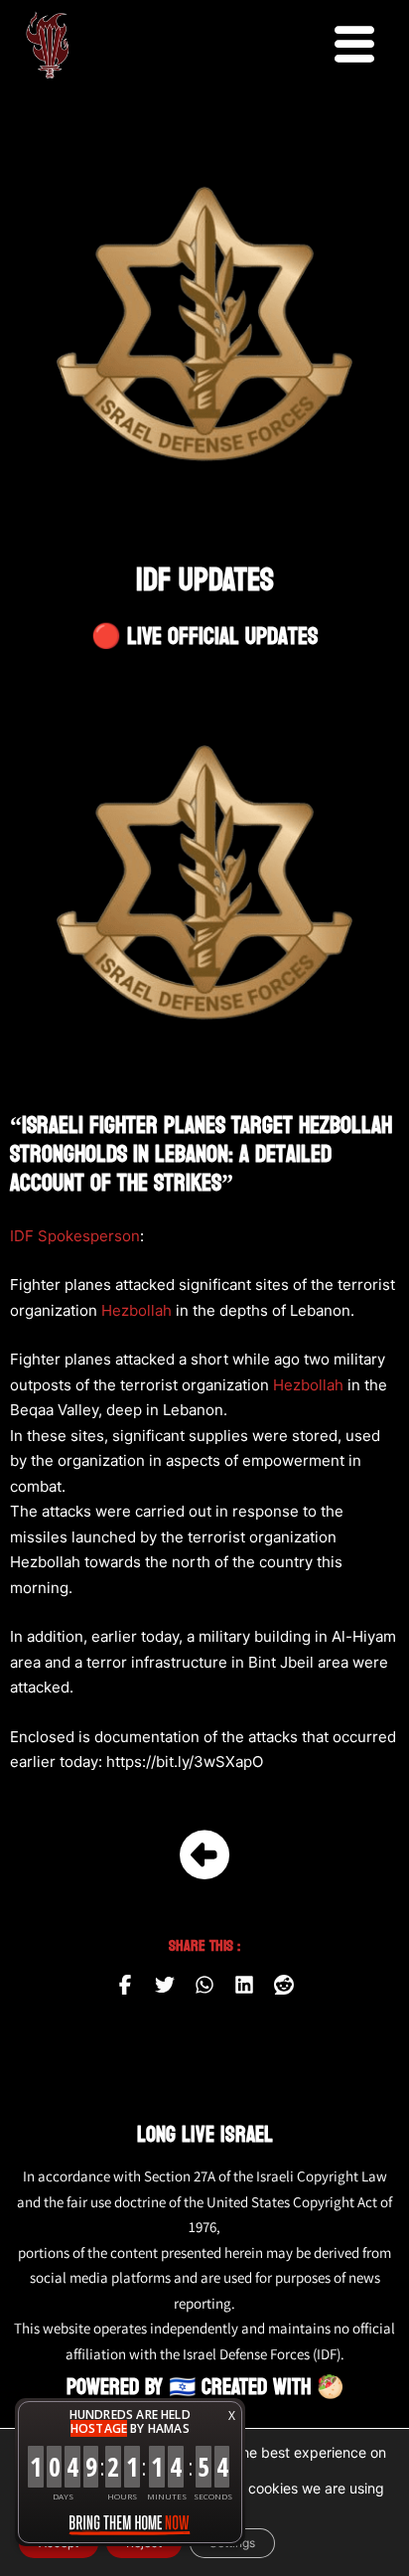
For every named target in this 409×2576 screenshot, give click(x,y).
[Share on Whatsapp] (204, 1985)
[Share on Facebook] (125, 1985)
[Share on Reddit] (284, 1985)
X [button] (232, 2415)
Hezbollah (136, 1310)
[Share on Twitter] (165, 1985)
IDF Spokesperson (75, 1236)
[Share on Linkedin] (244, 1985)
